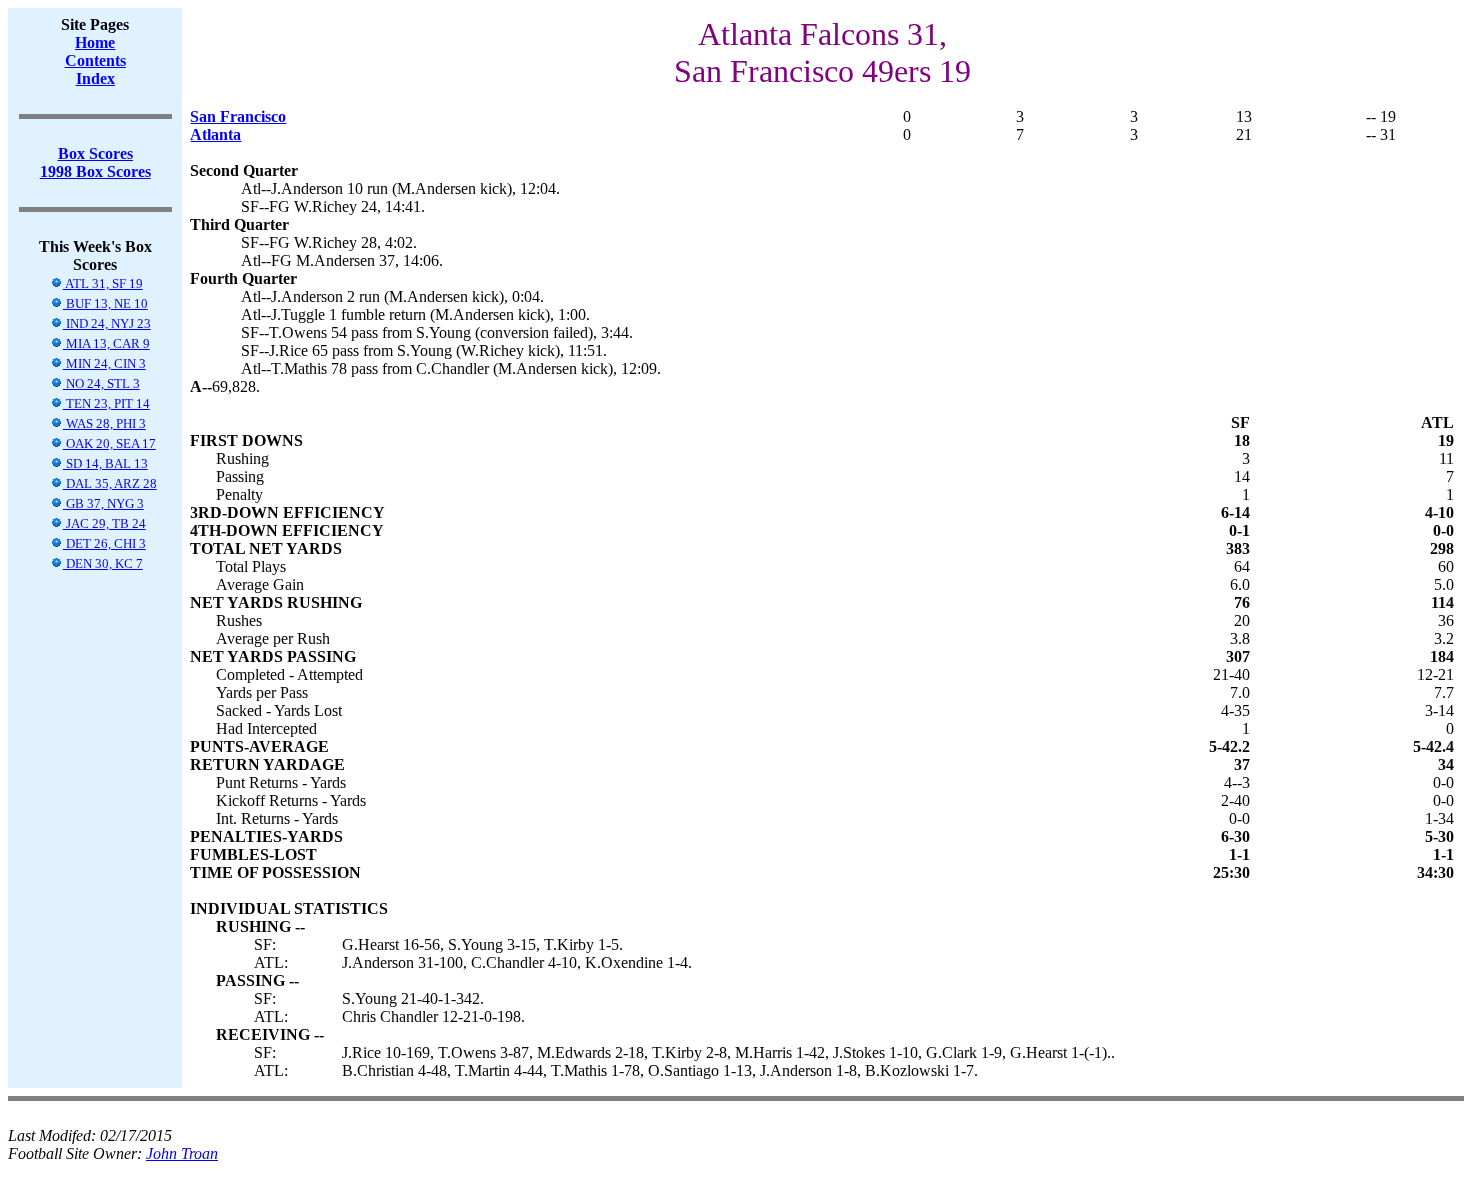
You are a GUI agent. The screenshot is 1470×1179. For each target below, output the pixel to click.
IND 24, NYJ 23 (107, 323)
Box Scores (95, 153)
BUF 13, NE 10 (105, 303)
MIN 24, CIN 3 (104, 363)
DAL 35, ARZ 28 (110, 483)
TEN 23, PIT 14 (106, 403)
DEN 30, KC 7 (103, 563)
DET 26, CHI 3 (104, 543)
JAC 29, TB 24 (104, 523)
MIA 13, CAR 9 (106, 343)
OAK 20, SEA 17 (109, 443)
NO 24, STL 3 (101, 383)
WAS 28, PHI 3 (104, 423)
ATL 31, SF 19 (103, 283)
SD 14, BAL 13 (105, 463)
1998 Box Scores (95, 171)
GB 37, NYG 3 (103, 503)
